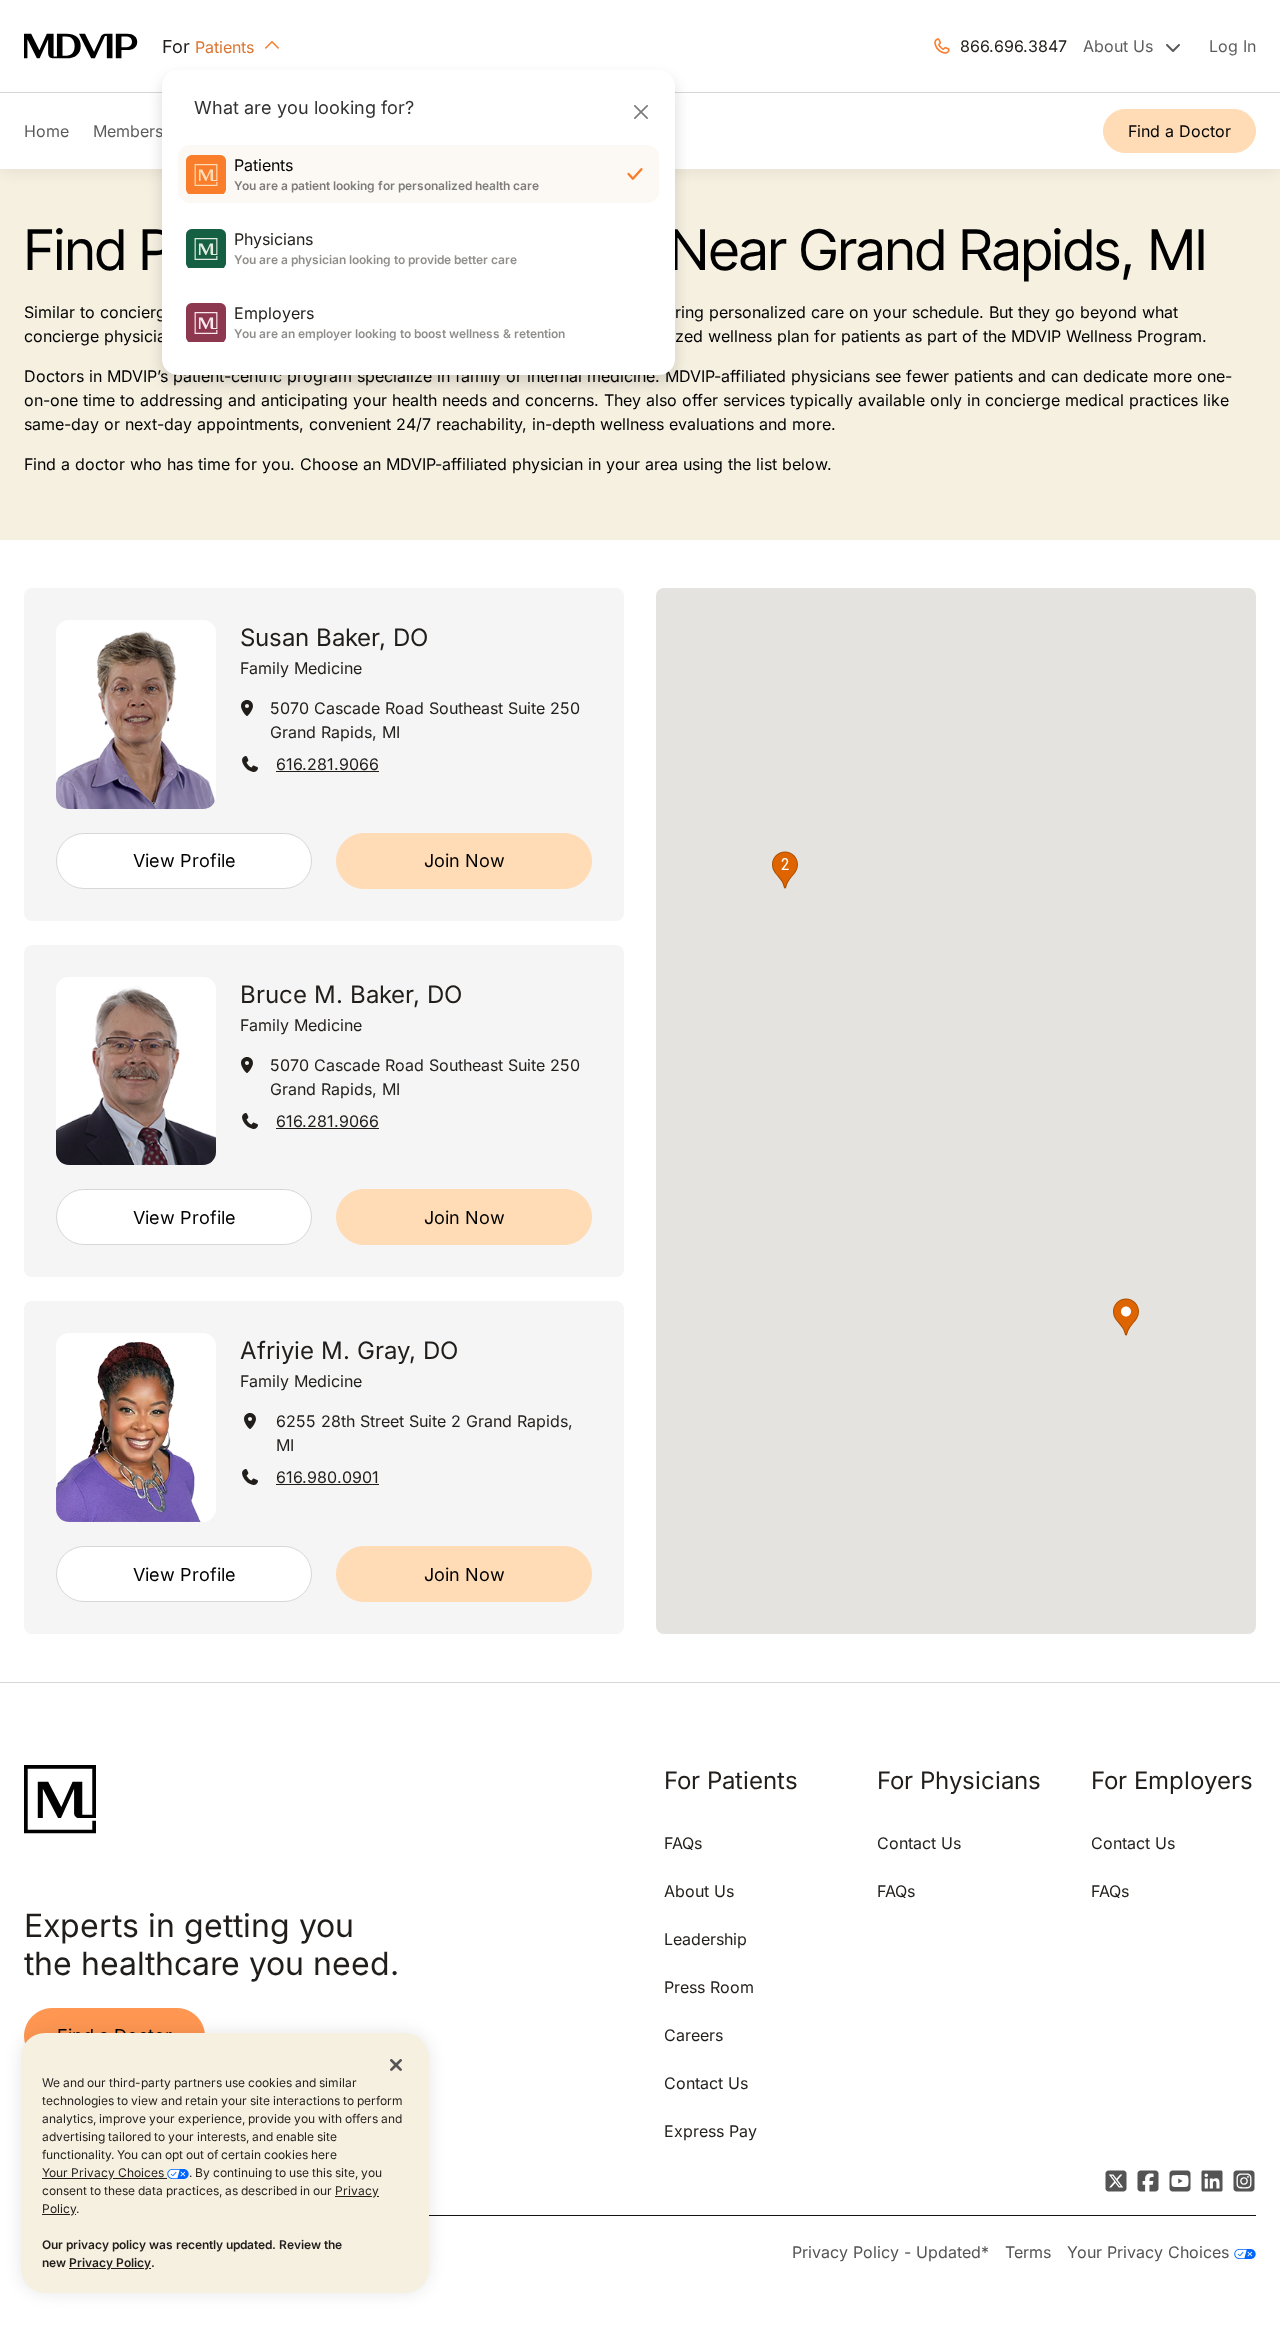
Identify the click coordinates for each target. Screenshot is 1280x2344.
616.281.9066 (327, 764)
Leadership (705, 1939)
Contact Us (706, 2083)
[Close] (640, 111)
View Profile (184, 860)
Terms (1028, 2252)
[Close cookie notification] (396, 2064)
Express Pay (710, 2131)
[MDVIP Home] (93, 46)
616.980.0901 (327, 1477)
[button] (1126, 1317)
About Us (699, 1891)
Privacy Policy (110, 2262)
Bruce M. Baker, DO (351, 994)
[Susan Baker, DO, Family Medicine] (136, 714)
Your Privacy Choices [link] (1150, 2252)
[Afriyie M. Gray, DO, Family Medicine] (136, 1427)
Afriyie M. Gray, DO (349, 1350)
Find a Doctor (1179, 131)
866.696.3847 (1013, 46)
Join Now (464, 860)
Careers (693, 2035)
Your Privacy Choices (104, 2172)
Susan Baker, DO (334, 637)
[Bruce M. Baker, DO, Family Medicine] (136, 1071)
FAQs (683, 1843)
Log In (1232, 46)
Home (46, 131)
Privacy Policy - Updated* (890, 2252)
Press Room (709, 1987)
